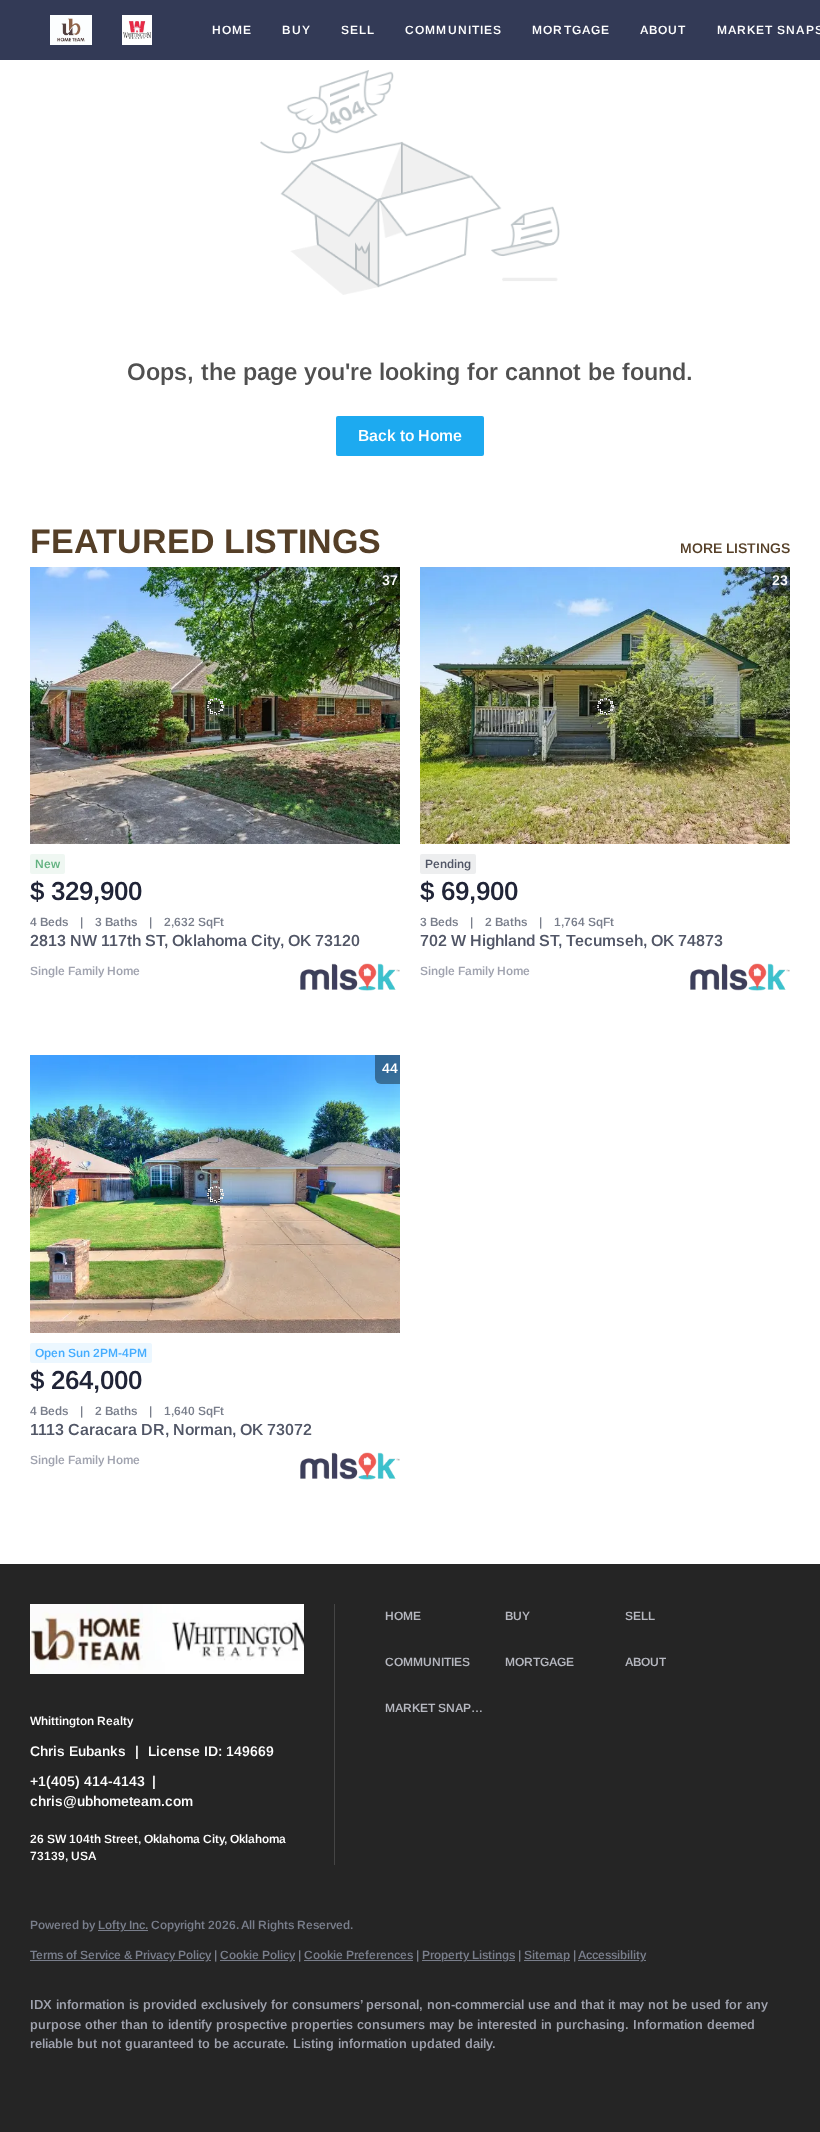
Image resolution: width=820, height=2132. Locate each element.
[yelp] (286, 2078)
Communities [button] (453, 30)
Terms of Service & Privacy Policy (120, 1955)
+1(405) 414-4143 (87, 1781)
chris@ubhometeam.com (111, 1801)
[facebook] (54, 2078)
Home (232, 30)
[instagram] (344, 2078)
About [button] (663, 30)
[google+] (576, 2078)
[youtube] (402, 2078)
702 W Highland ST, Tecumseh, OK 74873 (571, 940)
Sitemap (547, 1955)
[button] (71, 30)
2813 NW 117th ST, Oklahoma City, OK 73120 (195, 940)
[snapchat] (460, 2078)
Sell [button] (358, 30)
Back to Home (410, 435)
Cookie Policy (257, 1955)
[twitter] (170, 2078)
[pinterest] (518, 2078)
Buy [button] (296, 30)
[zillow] (228, 2078)
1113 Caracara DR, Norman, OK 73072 (171, 1429)
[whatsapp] (634, 2078)
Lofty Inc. (123, 1925)
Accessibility (612, 1955)
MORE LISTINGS (735, 548)
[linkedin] (112, 2078)
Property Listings (468, 1955)
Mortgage (571, 30)
